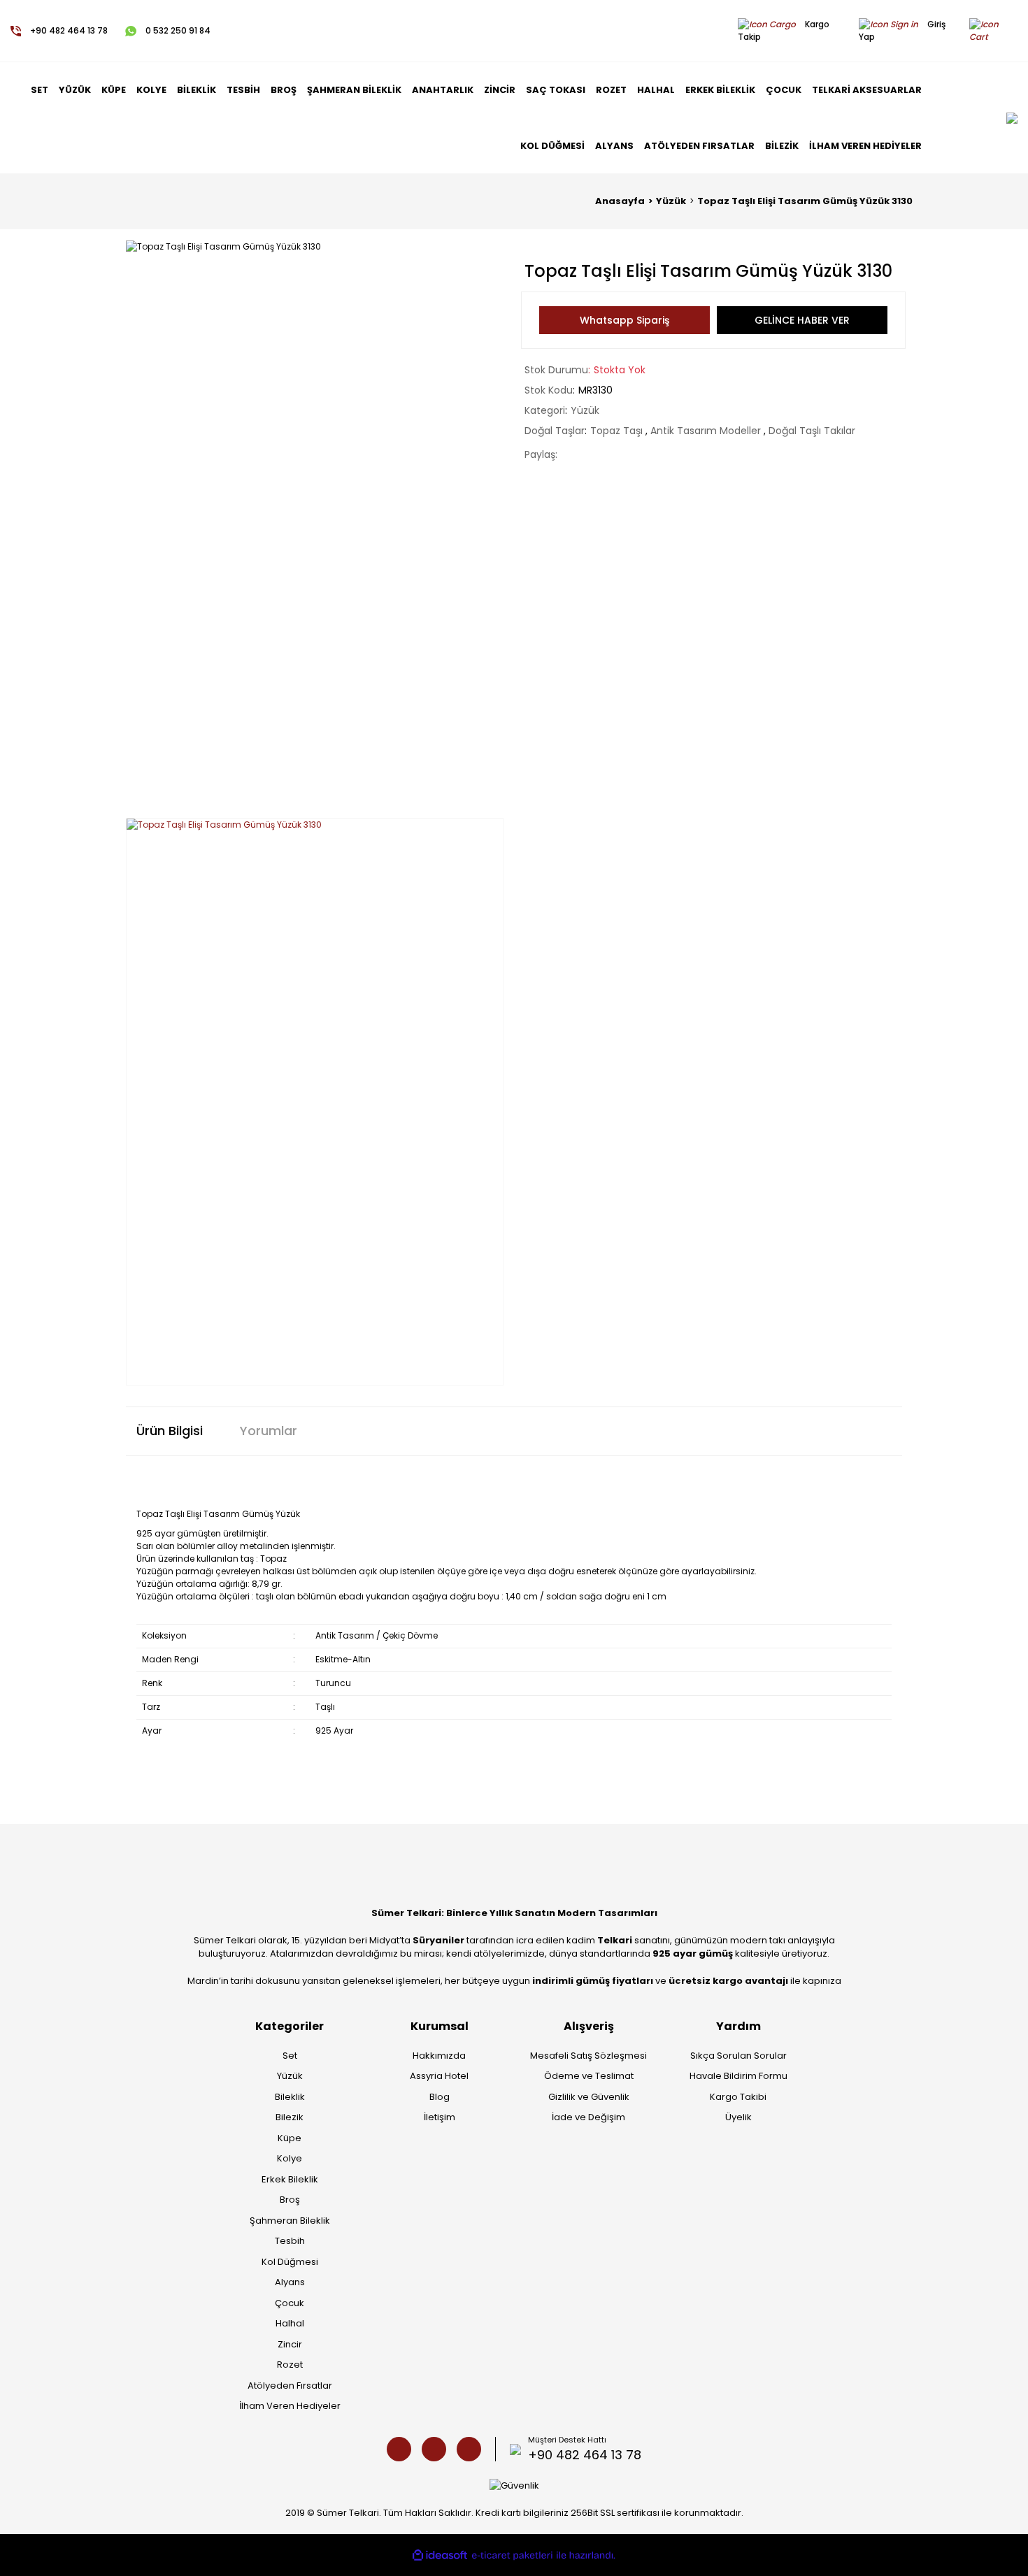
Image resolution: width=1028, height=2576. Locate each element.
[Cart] (997, 30)
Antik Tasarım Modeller (707, 431)
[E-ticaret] (512, 2556)
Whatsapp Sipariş (624, 320)
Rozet (290, 2365)
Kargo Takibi (738, 2097)
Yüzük (585, 410)
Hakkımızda (439, 2056)
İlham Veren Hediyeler (290, 2406)
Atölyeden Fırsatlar (290, 2386)
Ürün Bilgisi (170, 1431)
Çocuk (290, 2303)
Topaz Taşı (618, 431)
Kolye (290, 2158)
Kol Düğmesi (290, 2262)
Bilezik (290, 2117)
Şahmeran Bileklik (290, 2221)
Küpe (290, 2138)
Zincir (290, 2344)
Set (290, 2056)
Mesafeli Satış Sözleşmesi (588, 2056)
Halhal (290, 2323)
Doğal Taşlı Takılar (812, 431)
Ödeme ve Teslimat (589, 2076)
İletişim (440, 2117)
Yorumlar (269, 1431)
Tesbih (290, 2241)
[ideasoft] (440, 2555)
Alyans (290, 2282)
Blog (440, 2097)
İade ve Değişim (588, 2117)
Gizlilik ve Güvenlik (589, 2097)
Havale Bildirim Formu (738, 2076)
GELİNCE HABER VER (802, 320)
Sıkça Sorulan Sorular (738, 2056)
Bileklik (290, 2097)
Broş (290, 2200)
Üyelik (738, 2117)
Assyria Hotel (439, 2076)
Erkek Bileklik (290, 2179)
